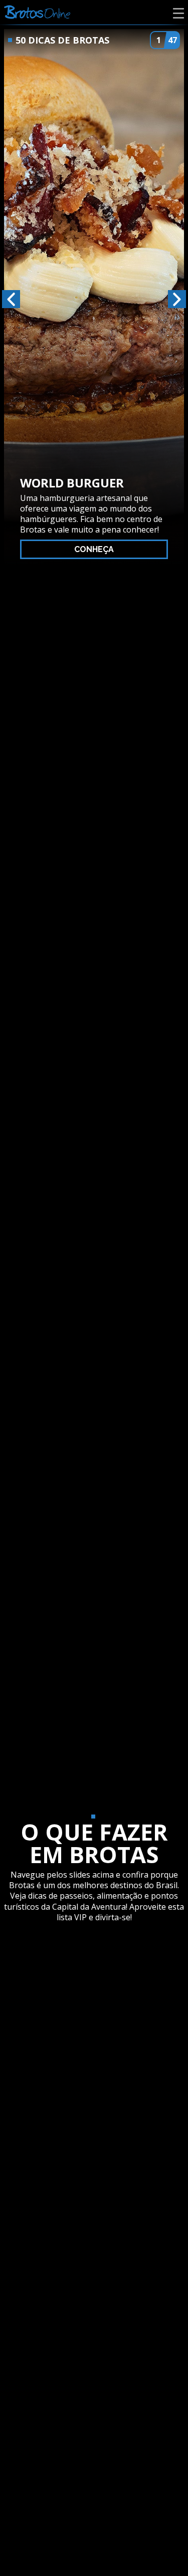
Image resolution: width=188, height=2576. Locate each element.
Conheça (94, 549)
